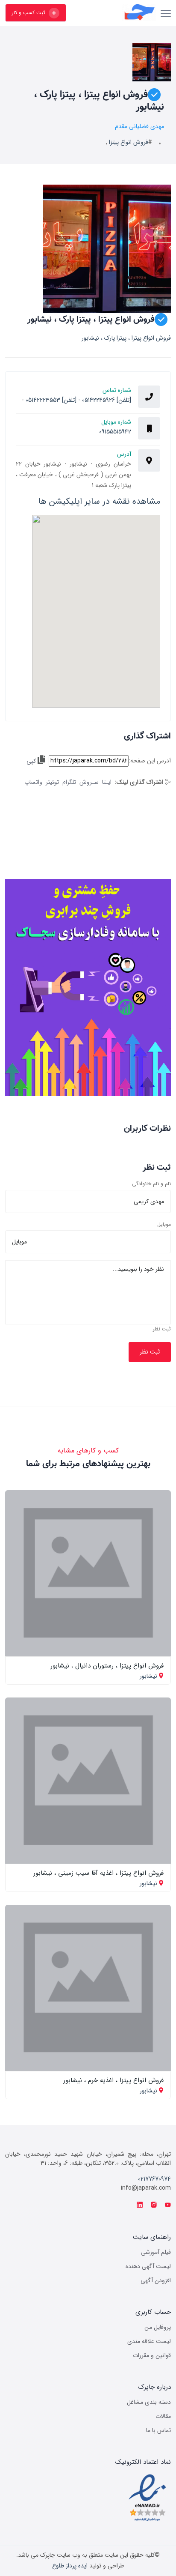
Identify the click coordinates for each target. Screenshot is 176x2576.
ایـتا (107, 782)
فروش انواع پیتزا (129, 142)
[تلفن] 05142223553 (51, 400)
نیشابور (148, 1676)
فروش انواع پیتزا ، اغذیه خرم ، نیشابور (113, 2080)
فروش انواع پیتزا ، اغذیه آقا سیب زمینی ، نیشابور (98, 1873)
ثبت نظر (162, 1329)
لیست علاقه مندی (149, 2341)
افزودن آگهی (156, 2280)
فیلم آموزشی (156, 2252)
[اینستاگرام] (154, 2205)
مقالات (163, 2416)
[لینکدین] (140, 2205)
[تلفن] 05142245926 (106, 400)
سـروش (89, 782)
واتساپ (33, 782)
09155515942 (115, 432)
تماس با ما (158, 2430)
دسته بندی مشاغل (149, 2402)
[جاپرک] (115, 13)
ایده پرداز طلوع (70, 2566)
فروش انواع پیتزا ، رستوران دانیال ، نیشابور (107, 1666)
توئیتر (52, 782)
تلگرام (69, 782)
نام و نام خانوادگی (151, 1184)
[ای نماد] (147, 2498)
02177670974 (154, 2179)
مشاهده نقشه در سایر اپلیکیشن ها (99, 501)
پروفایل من (158, 2327)
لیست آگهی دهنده (148, 2266)
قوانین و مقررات (152, 2355)
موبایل (164, 1225)
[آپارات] (168, 2205)
